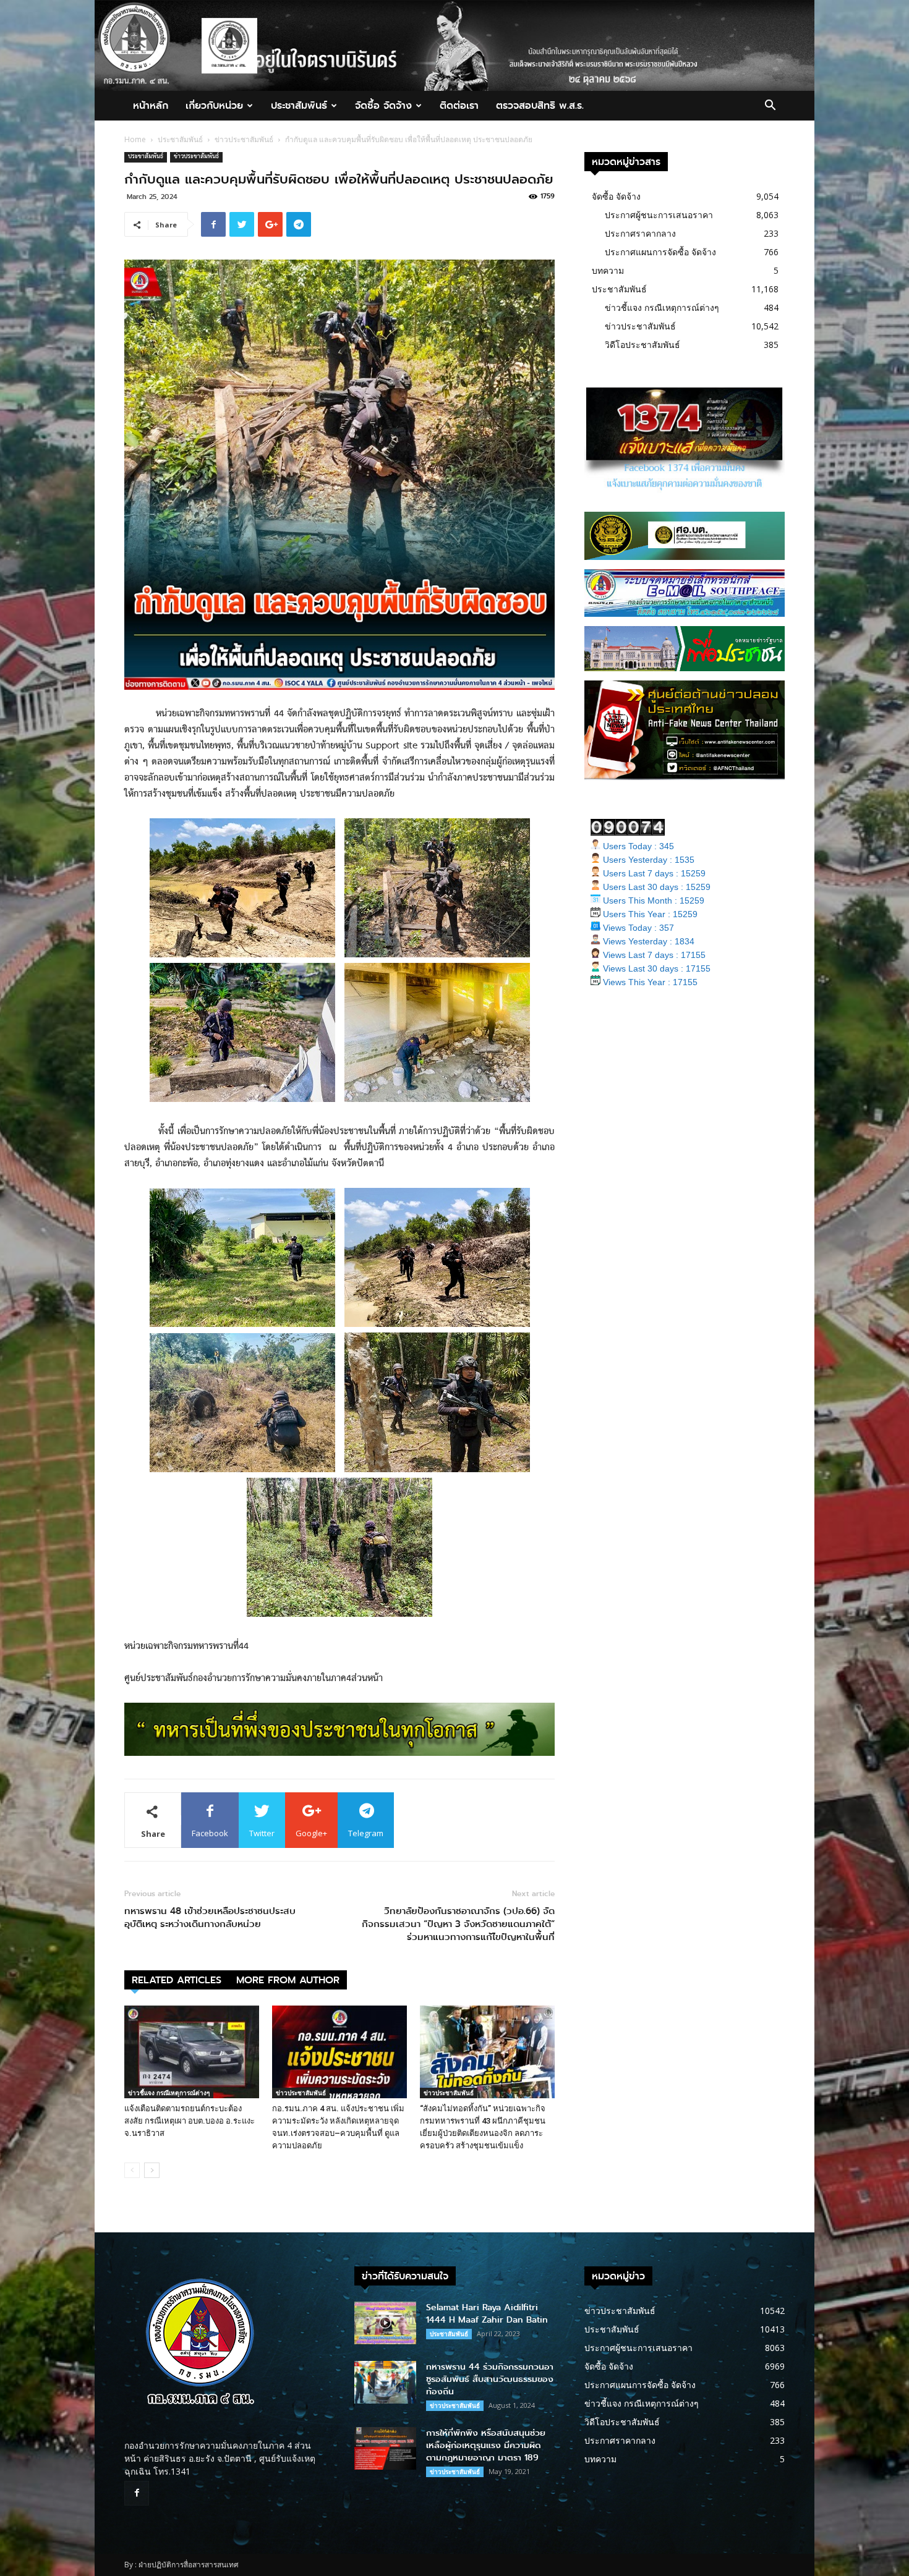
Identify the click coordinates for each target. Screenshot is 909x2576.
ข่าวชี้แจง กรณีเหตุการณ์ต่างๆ (169, 2093)
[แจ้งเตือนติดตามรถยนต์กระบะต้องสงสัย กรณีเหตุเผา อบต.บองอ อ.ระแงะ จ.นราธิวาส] (192, 2052)
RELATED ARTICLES (177, 1980)
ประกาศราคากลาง (640, 233)
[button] (770, 107)
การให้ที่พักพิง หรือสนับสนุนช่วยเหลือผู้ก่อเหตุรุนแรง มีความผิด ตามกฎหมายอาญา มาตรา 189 (486, 2445)
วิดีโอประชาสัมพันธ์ (642, 345)
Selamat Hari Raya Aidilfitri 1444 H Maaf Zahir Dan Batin (487, 2314)
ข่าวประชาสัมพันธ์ (244, 139)
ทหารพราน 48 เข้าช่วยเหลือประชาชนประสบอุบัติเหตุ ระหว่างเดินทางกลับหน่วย (210, 1918)
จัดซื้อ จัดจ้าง (383, 105)
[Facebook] (137, 2493)
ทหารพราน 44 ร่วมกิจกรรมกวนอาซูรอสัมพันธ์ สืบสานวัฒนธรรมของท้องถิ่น (490, 2379)
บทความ (608, 270)
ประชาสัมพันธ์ (299, 105)
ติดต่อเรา (459, 105)
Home (135, 139)
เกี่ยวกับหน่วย (214, 105)
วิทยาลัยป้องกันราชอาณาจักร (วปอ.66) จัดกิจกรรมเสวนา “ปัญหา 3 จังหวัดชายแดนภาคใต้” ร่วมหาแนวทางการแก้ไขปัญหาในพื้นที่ (458, 1924)
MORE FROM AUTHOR (288, 1980)
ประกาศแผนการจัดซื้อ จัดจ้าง (660, 252)
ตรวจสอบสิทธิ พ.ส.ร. (540, 105)
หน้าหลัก (151, 105)
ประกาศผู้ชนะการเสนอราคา (659, 215)
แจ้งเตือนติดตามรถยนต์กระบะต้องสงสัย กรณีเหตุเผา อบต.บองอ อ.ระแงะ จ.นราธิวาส (190, 2121)
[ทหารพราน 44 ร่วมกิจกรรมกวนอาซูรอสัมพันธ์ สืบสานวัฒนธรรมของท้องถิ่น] (385, 2382)
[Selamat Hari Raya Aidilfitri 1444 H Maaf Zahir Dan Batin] (385, 2323)
